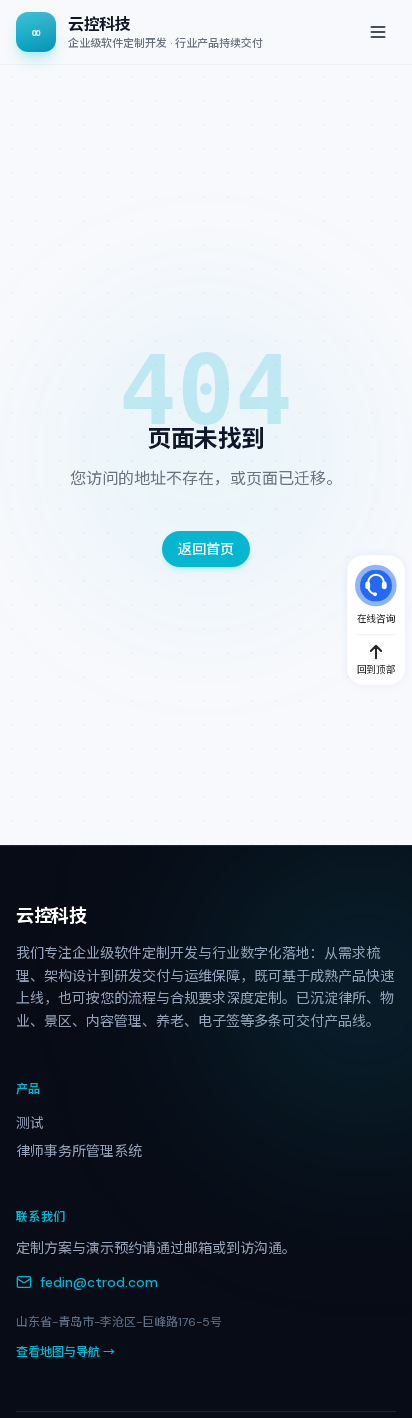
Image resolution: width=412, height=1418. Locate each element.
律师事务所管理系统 (79, 1151)
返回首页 (206, 549)
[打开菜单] (378, 32)
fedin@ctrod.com (99, 1282)
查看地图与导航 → (65, 1352)
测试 (30, 1123)
